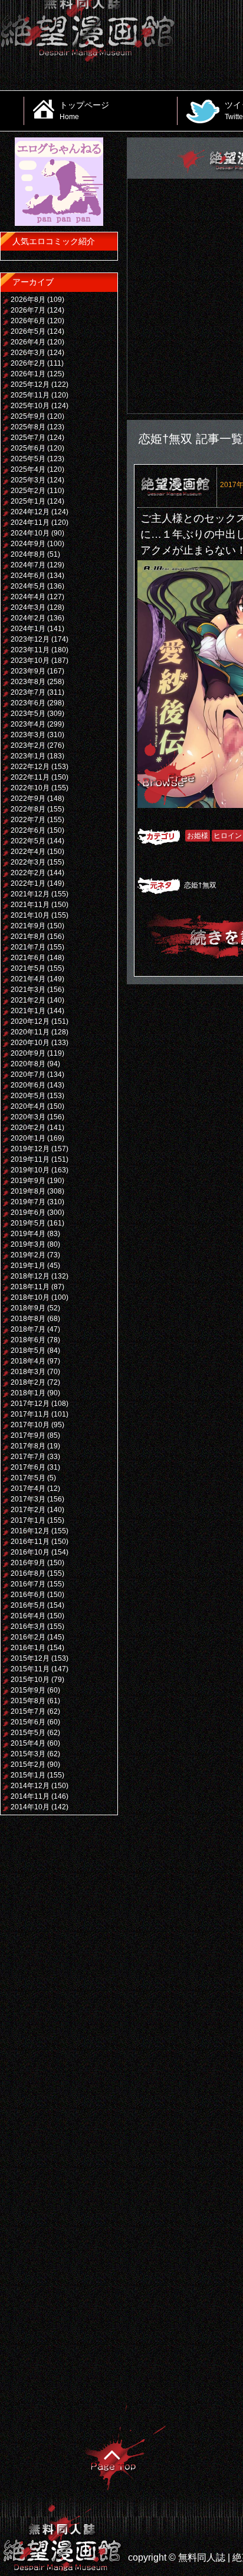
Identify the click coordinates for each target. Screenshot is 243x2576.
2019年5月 (28, 1223)
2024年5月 (28, 586)
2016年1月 (28, 1648)
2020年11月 (30, 1032)
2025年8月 (28, 427)
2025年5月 (28, 459)
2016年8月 (28, 1573)
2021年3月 (28, 990)
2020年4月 (28, 1106)
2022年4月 (28, 852)
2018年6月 (28, 1340)
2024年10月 (30, 533)
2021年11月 (30, 905)
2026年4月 (28, 342)
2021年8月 (28, 937)
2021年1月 (28, 1011)
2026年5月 (28, 331)
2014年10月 (30, 1807)
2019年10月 (30, 1170)
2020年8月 (28, 1064)
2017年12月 (30, 1404)
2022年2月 (28, 873)
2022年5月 (28, 841)
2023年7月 (28, 692)
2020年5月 (28, 1096)
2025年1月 (28, 501)
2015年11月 (30, 1669)
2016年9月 (28, 1563)
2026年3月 (28, 353)
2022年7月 (28, 820)
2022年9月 (28, 799)
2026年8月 (28, 300)
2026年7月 (28, 310)
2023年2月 (28, 745)
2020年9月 (28, 1053)
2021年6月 (28, 958)
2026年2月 (28, 363)
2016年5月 (28, 1605)
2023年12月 (30, 639)
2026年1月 (28, 374)
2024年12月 (30, 512)
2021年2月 (28, 1000)
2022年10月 (30, 788)
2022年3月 (28, 862)
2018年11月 (30, 1287)
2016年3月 (28, 1627)
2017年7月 (28, 1457)
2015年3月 (28, 1754)
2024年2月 (28, 618)
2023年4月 (28, 724)
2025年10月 (30, 406)
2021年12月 (30, 894)
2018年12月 (30, 1276)
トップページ (84, 110)
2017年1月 (28, 1520)
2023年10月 (30, 661)
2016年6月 (28, 1595)
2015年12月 (30, 1658)
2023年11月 (30, 650)
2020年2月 (28, 1128)
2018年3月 (28, 1372)
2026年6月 (28, 321)
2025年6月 (28, 448)
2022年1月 (28, 883)
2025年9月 (28, 416)
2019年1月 (28, 1266)
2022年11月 (30, 777)
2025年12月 (30, 385)
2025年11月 (30, 395)
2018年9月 (28, 1308)
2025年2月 (28, 491)
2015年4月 (28, 1743)
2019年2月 (28, 1255)
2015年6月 (28, 1722)
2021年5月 (28, 968)
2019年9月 (28, 1181)
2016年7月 (28, 1584)
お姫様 (198, 836)
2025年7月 (28, 438)
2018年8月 (28, 1319)
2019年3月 (28, 1244)
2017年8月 (28, 1446)
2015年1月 (28, 1775)
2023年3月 (28, 735)
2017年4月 (28, 1489)
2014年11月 (30, 1796)
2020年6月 (28, 1085)
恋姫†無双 (200, 885)
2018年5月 (28, 1351)
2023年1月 (28, 756)
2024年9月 (28, 544)
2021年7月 (28, 947)
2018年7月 (28, 1329)
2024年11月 (30, 523)
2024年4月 (28, 597)
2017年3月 (28, 1499)
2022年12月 (30, 767)
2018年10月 (30, 1297)
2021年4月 (28, 979)
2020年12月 (30, 1021)
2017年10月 (30, 1425)
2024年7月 (28, 565)
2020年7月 (28, 1075)
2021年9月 (28, 926)
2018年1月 (28, 1393)
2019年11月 (30, 1159)
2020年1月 (28, 1138)
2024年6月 (28, 576)
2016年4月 (28, 1616)
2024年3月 (28, 607)
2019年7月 (28, 1202)
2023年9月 (28, 671)
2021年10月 (30, 915)
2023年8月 (28, 682)
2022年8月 (28, 809)
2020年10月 (30, 1043)
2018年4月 (28, 1361)
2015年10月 (30, 1680)
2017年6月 (28, 1467)
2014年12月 (30, 1786)
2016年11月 (30, 1542)
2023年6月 (28, 703)
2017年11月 (30, 1414)
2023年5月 (28, 714)
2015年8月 (28, 1701)
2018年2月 (28, 1382)
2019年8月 (28, 1191)
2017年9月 (28, 1435)
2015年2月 (28, 1765)
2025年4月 (28, 469)
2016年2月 (28, 1637)
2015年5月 (28, 1733)
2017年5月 (28, 1478)
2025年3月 (28, 480)
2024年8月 (28, 554)
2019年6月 (28, 1213)
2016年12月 (30, 1531)
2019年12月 (30, 1149)
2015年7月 (28, 1711)
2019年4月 (28, 1234)
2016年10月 (30, 1552)
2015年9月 (28, 1690)
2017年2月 (28, 1510)
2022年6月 (28, 830)
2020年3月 (28, 1117)
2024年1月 (28, 629)
